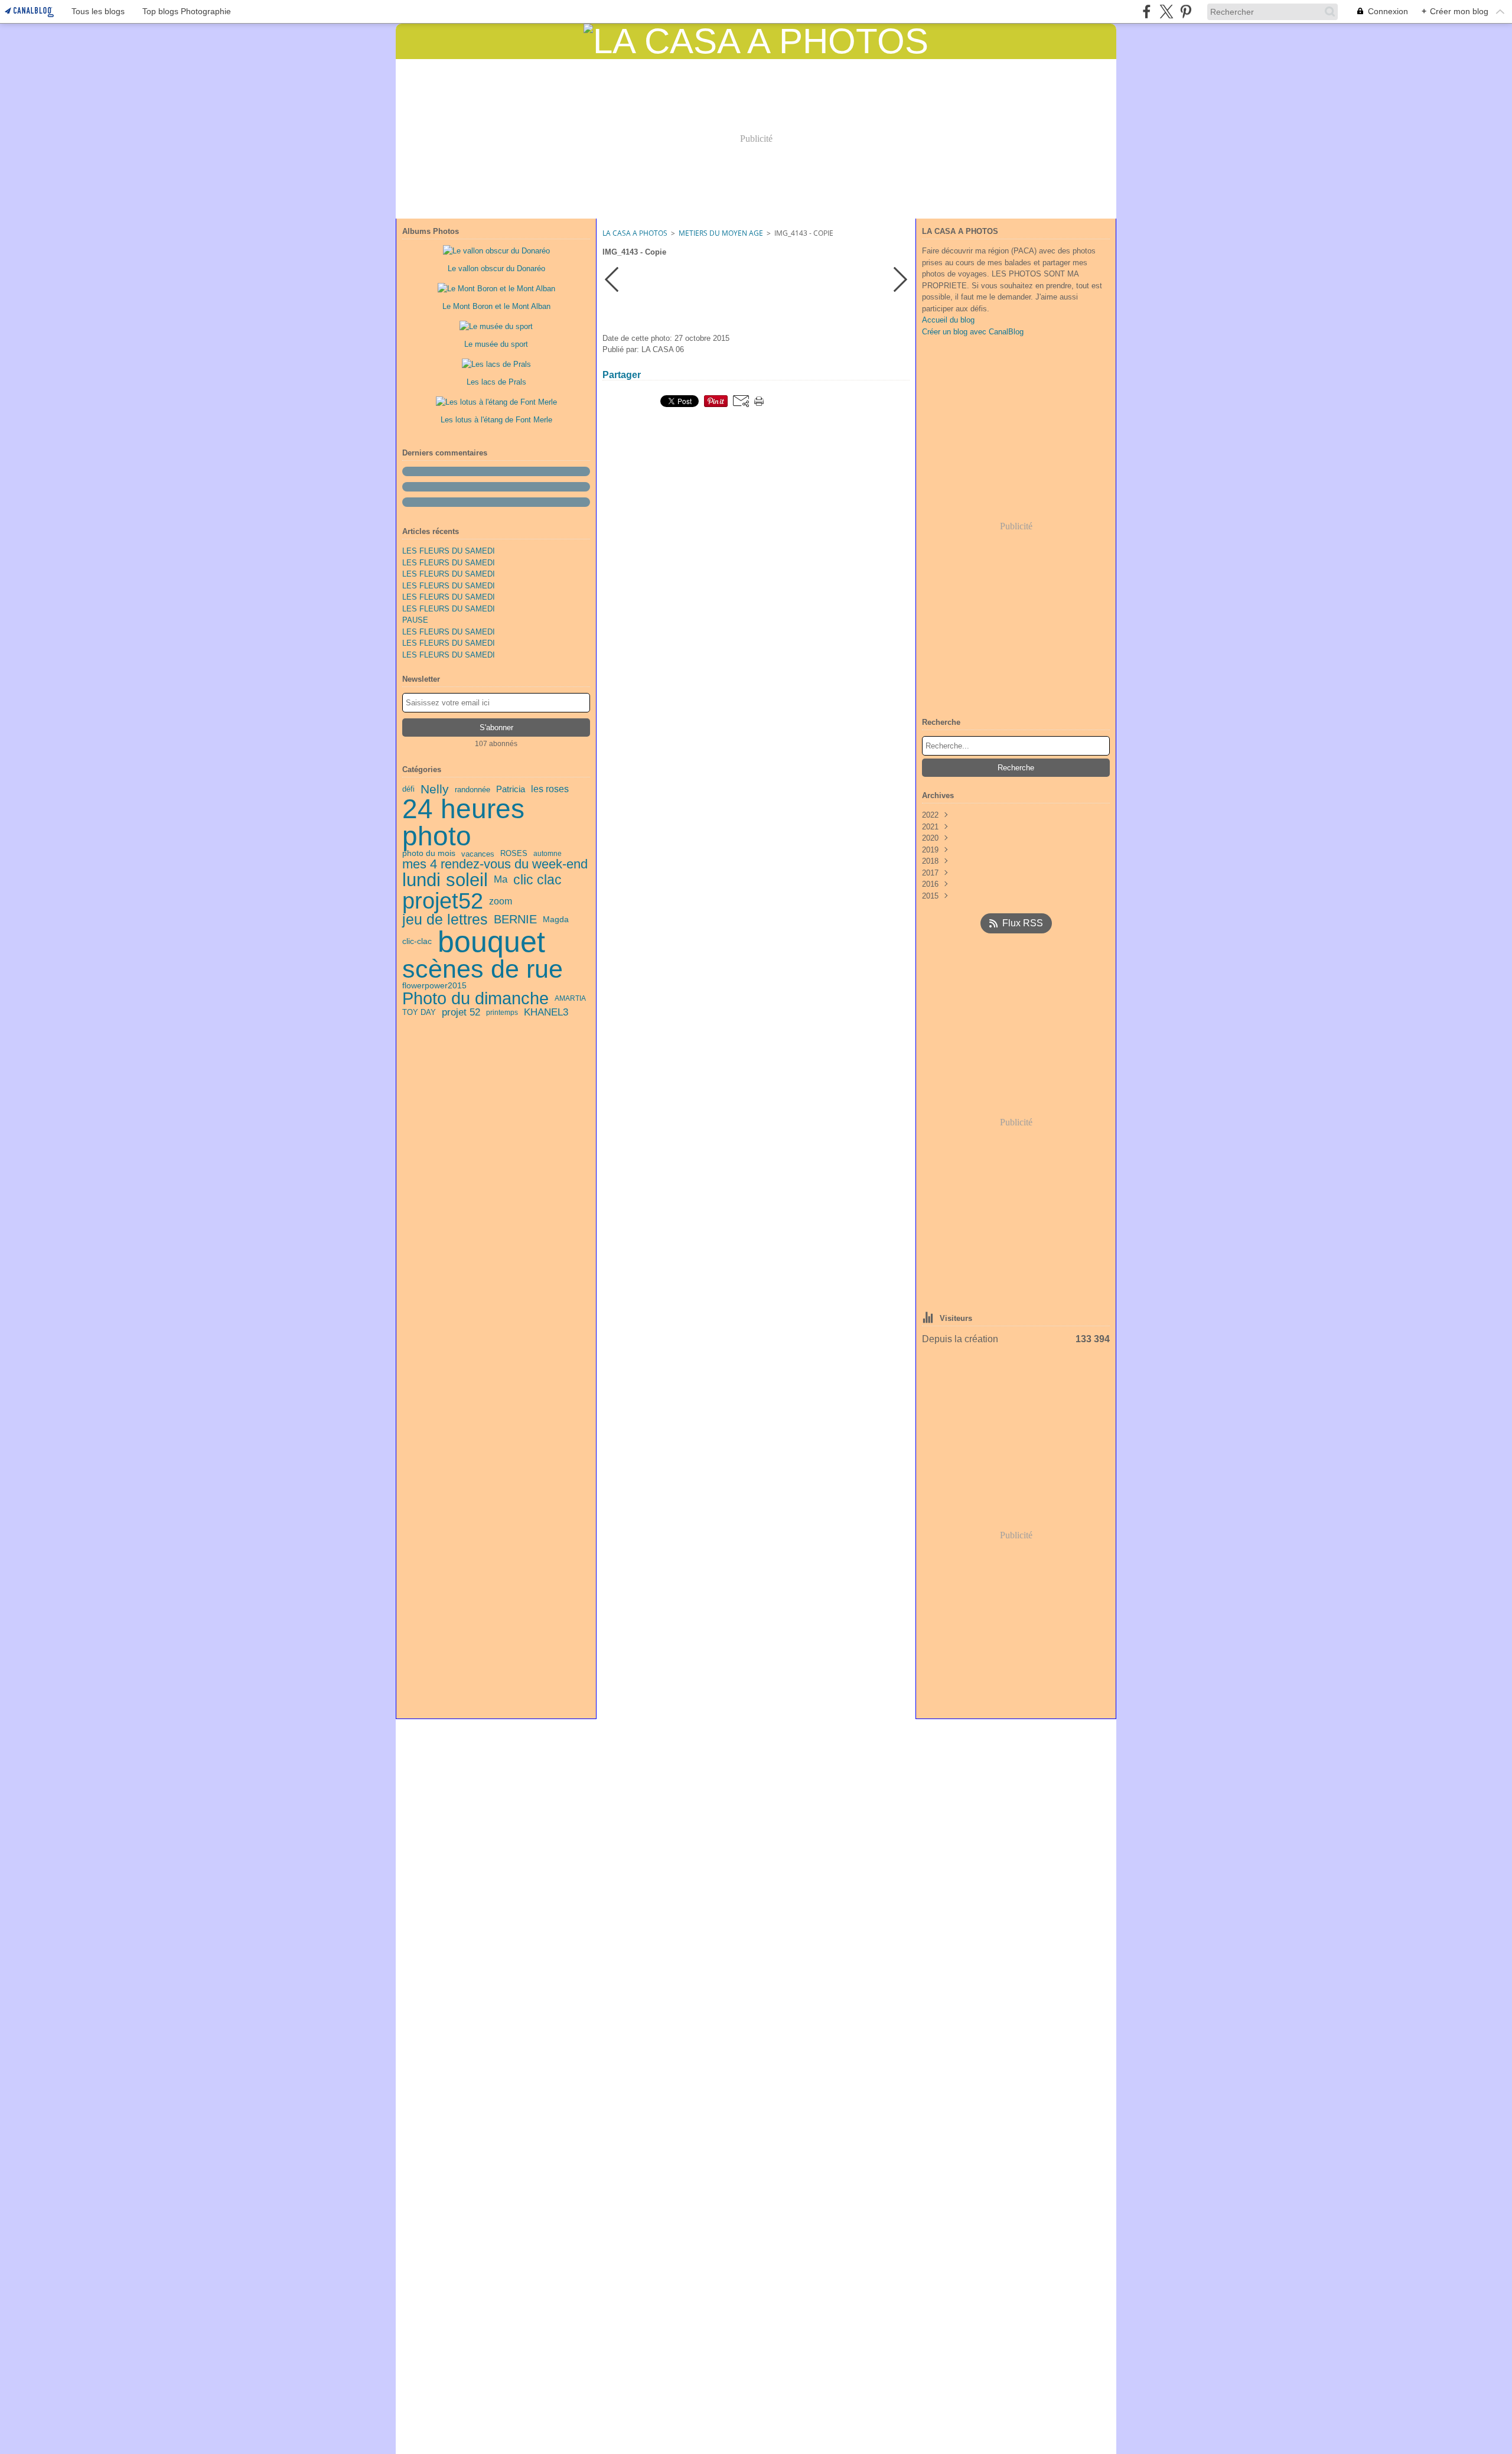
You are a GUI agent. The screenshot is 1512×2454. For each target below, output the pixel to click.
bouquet (491, 942)
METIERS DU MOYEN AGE (721, 233)
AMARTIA (570, 998)
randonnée (472, 790)
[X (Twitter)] (1166, 12)
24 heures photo (463, 823)
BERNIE (515, 919)
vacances (478, 854)
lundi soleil (445, 880)
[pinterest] (1186, 12)
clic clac (537, 880)
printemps (502, 1013)
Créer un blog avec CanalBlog (973, 332)
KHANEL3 (546, 1012)
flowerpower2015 (434, 986)
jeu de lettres (445, 920)
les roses (550, 789)
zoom (501, 901)
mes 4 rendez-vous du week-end (495, 864)
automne (548, 854)
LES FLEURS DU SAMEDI (449, 551)
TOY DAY (419, 1012)
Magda (556, 919)
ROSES (514, 854)
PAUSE (415, 620)
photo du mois (429, 854)
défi (408, 790)
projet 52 (461, 1012)
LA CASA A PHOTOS (635, 233)
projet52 (443, 901)
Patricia (511, 790)
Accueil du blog (948, 320)
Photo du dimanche (475, 999)
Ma (501, 880)
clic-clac (417, 942)
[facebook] (1147, 12)
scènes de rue (483, 969)
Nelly (435, 790)
